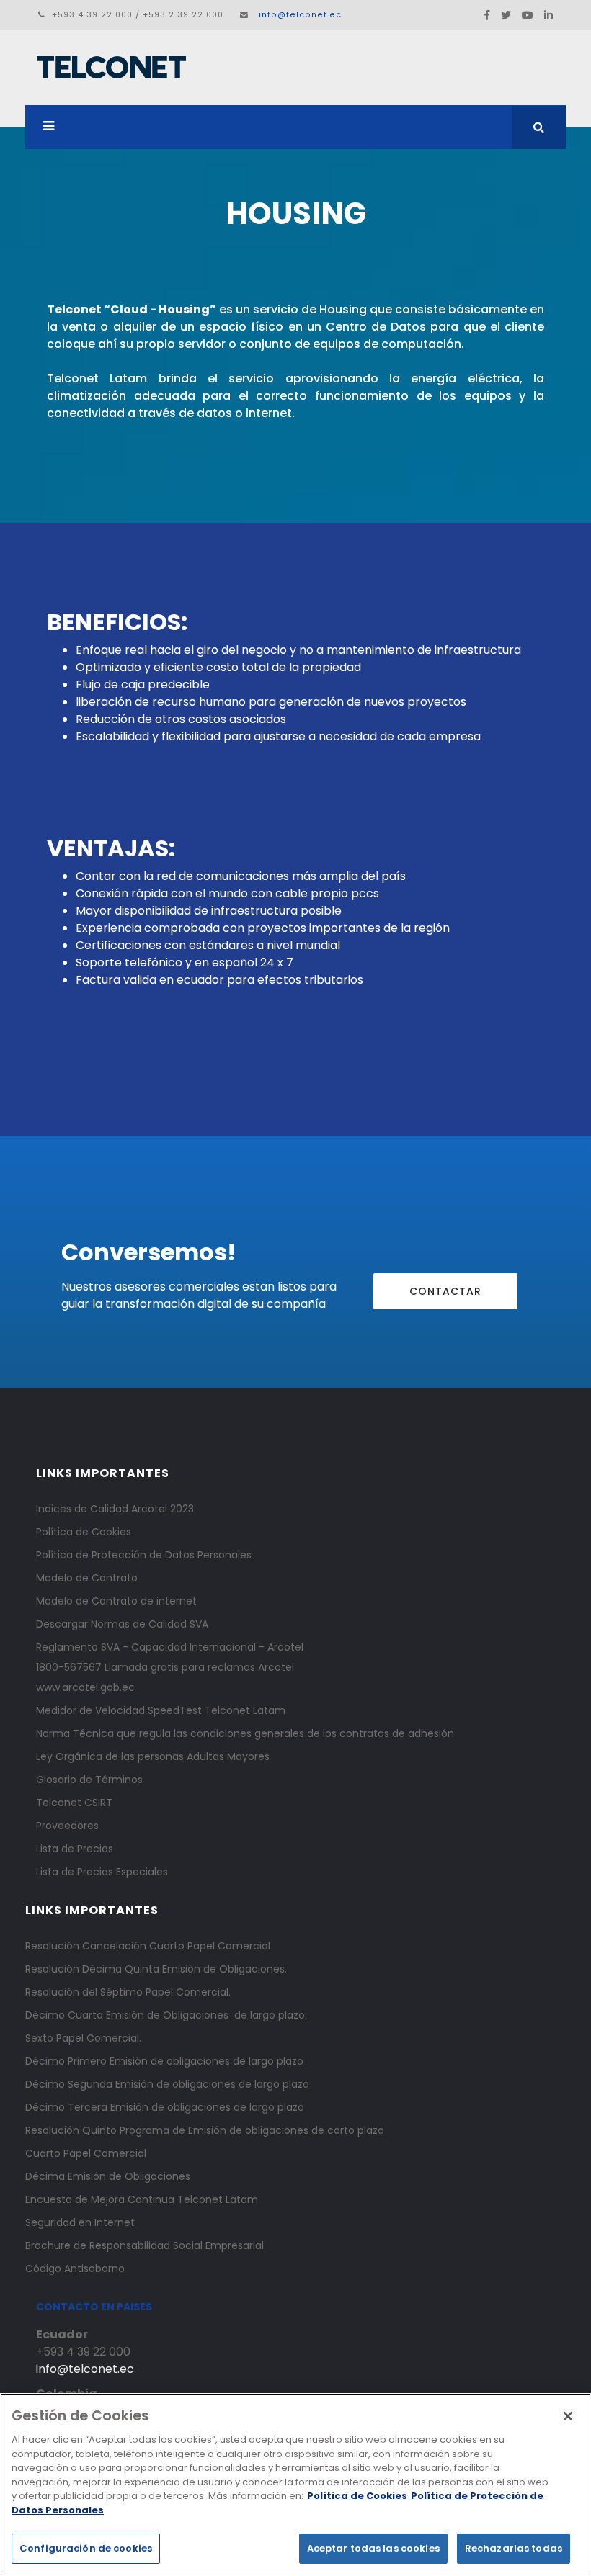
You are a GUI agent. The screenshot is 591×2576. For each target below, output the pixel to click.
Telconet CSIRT (74, 1803)
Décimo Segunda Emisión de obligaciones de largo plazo (167, 2084)
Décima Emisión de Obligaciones (108, 2176)
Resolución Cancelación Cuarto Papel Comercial (148, 1946)
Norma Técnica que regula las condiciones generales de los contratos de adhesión (245, 1733)
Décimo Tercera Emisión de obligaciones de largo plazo (165, 2107)
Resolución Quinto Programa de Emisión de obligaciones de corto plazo (205, 2130)
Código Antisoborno (75, 2268)
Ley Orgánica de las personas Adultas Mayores (153, 1756)
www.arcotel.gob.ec (85, 1687)
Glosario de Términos (89, 1780)
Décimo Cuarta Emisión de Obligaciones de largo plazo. (166, 2015)
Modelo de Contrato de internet (116, 1601)
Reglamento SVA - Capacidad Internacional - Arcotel (170, 1647)
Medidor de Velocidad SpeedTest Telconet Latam (161, 1710)
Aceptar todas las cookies (373, 2548)
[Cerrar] (568, 2416)
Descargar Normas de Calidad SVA (122, 1624)
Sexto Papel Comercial (82, 2038)
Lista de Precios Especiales (102, 1872)
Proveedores (67, 1826)
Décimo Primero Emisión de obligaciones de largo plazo (164, 2061)
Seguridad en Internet (80, 2222)
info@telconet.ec (300, 15)
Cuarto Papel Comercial (86, 2153)
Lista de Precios (75, 1849)
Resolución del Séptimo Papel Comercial (127, 1992)
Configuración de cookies (86, 2548)
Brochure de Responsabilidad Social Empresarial (145, 2245)
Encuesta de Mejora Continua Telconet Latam (142, 2199)
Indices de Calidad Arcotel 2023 (115, 1509)
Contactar (445, 1291)
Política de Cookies (84, 1532)
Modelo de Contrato (87, 1578)
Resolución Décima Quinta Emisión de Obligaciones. (156, 1969)
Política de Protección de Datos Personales (144, 1555)
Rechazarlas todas (514, 2548)
